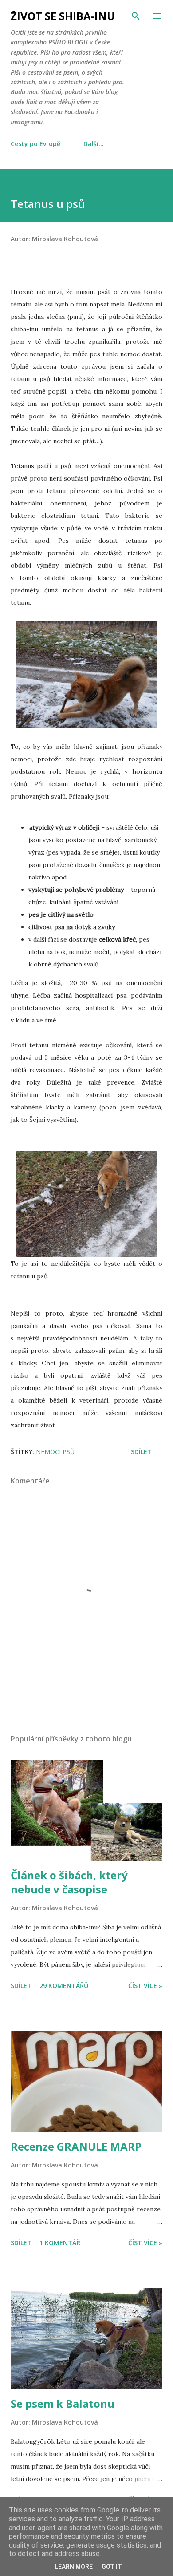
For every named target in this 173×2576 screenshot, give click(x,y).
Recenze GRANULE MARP (76, 2146)
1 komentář (60, 2243)
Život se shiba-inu (63, 16)
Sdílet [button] (141, 1452)
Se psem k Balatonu (63, 2403)
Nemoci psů (55, 1452)
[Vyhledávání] (136, 16)
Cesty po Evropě (35, 144)
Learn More (74, 2567)
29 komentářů (64, 1986)
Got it (112, 2567)
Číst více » (145, 1986)
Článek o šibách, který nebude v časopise (69, 1882)
